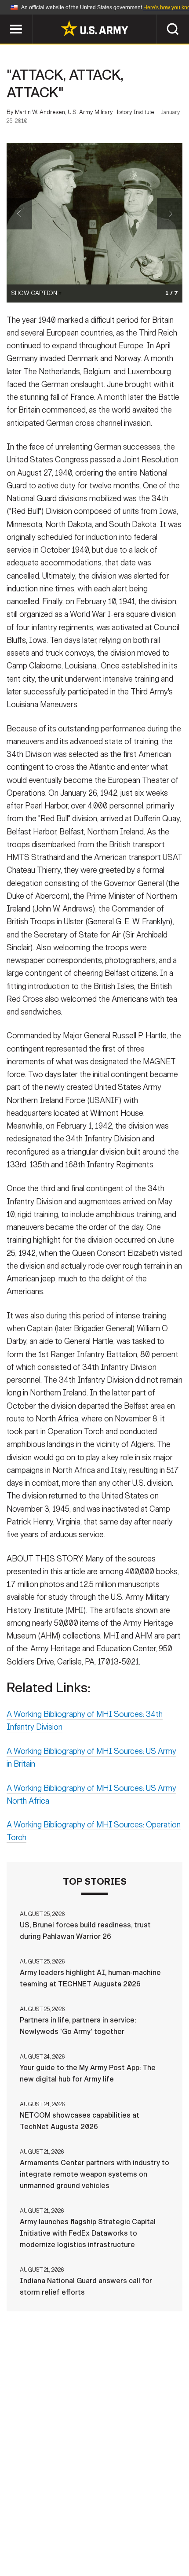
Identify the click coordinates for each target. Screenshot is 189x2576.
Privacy (108, 2525)
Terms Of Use (158, 2525)
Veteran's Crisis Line (94, 2549)
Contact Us (61, 2525)
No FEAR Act (141, 2537)
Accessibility (53, 2537)
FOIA (100, 2537)
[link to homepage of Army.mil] (94, 28)
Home (19, 2525)
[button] (5, 19)
